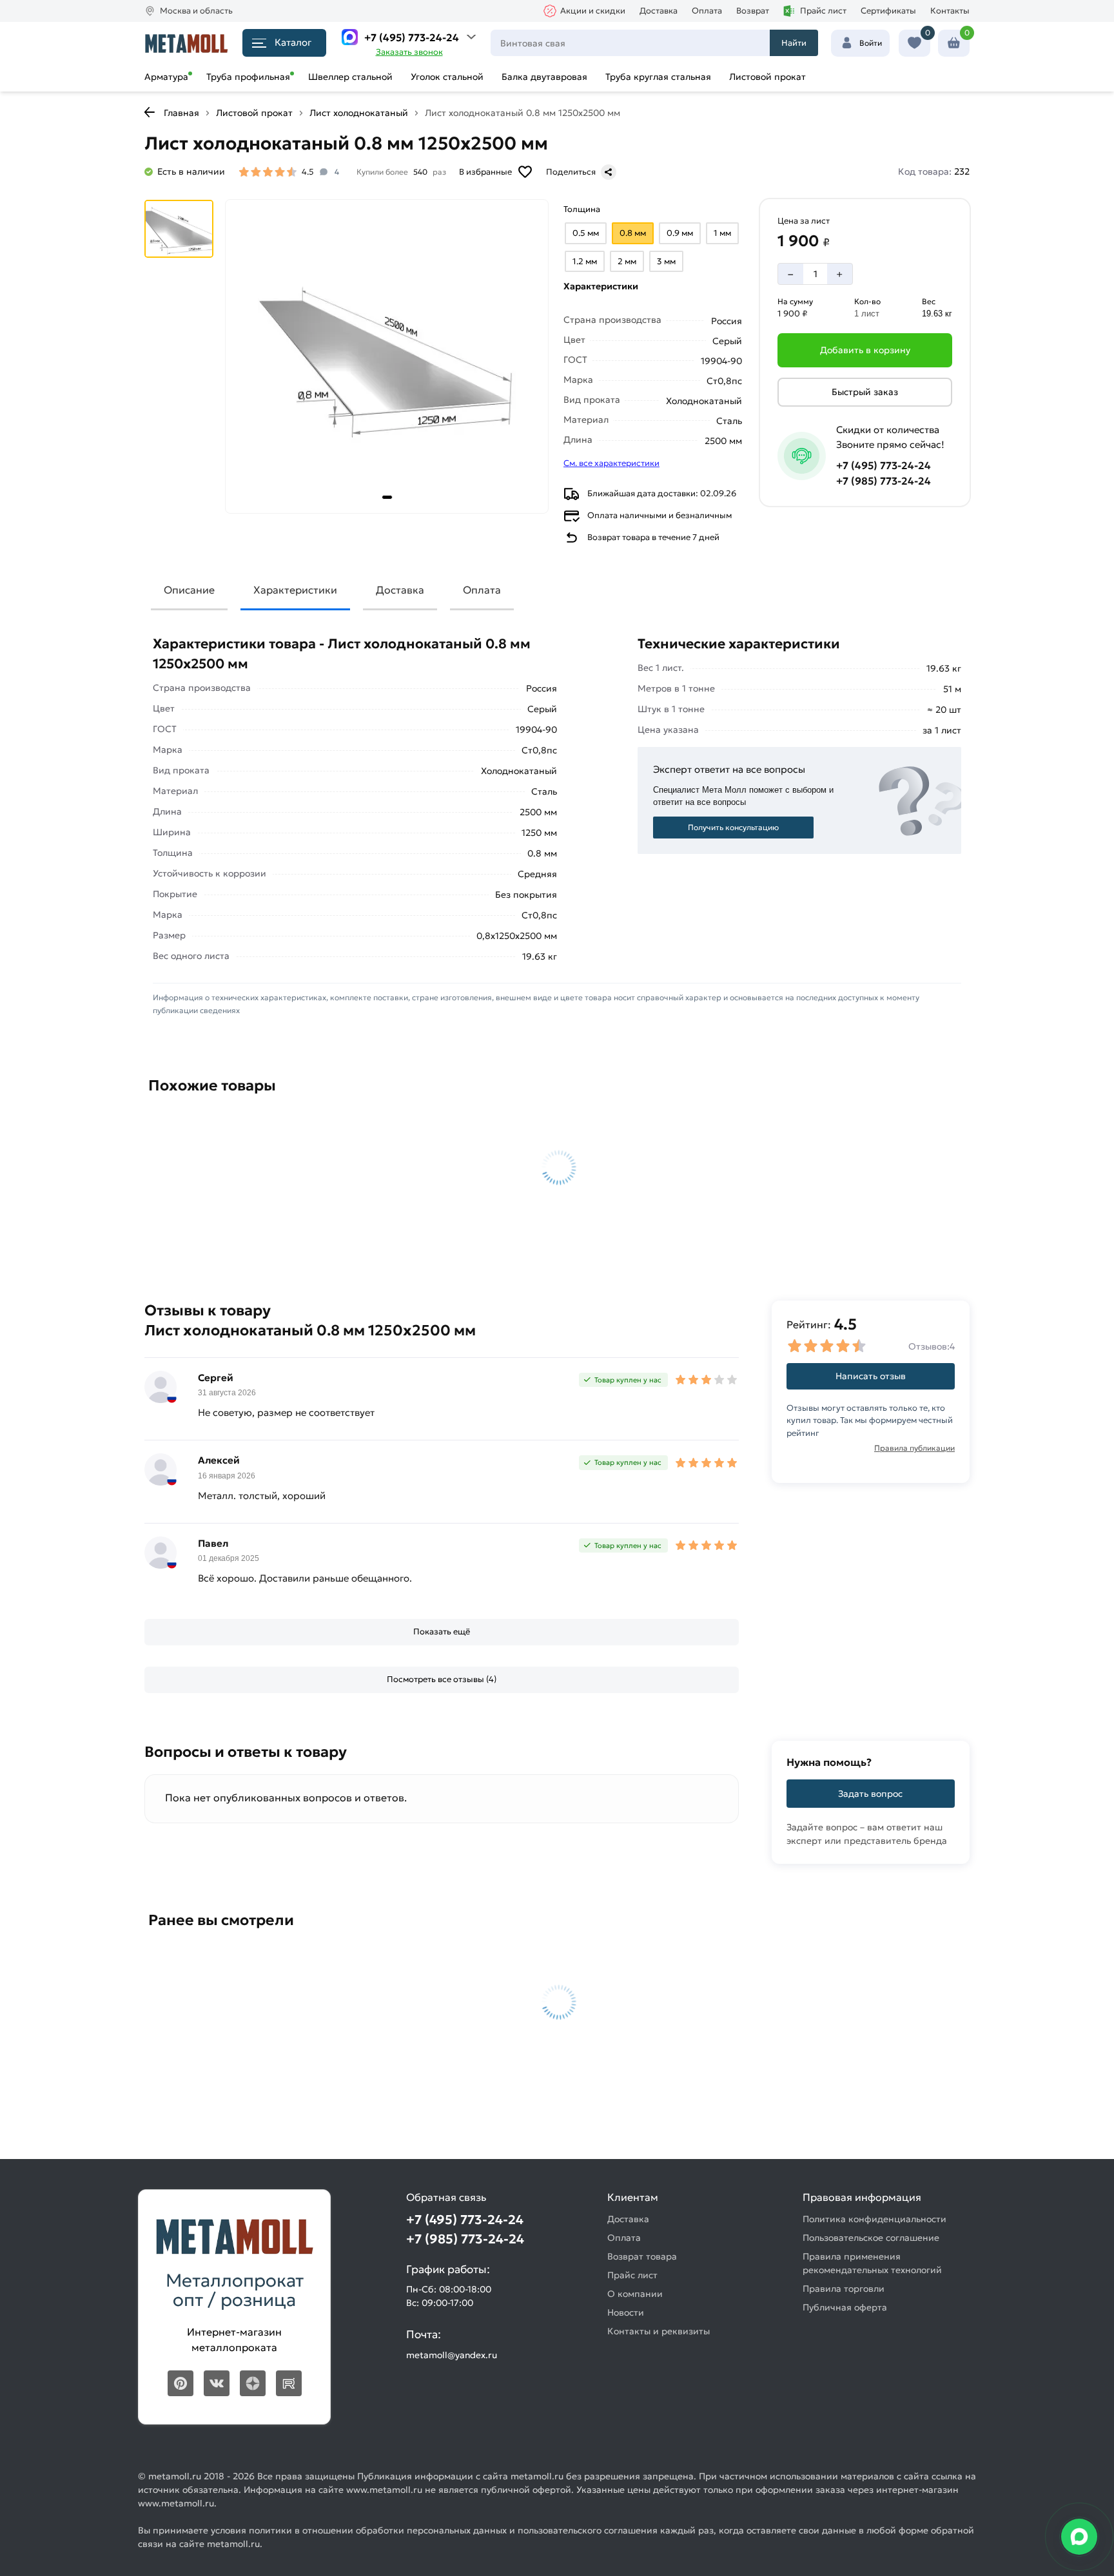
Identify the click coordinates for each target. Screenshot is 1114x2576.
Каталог (293, 42)
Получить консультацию (733, 827)
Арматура (166, 77)
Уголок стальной (447, 77)
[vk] (217, 2383)
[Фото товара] (387, 356)
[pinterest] (181, 2383)
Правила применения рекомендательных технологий (872, 2263)
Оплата (707, 11)
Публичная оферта (845, 2307)
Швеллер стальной (350, 77)
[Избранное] (914, 43)
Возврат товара (642, 2256)
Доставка (659, 11)
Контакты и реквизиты (659, 2331)
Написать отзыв (871, 1376)
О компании (635, 2294)
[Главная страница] (186, 43)
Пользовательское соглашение (871, 2238)
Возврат (753, 11)
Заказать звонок (409, 52)
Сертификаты (888, 11)
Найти (794, 43)
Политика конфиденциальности (875, 2219)
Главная (181, 113)
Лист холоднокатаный (359, 113)
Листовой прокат (767, 77)
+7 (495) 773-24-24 (412, 37)
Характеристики (295, 590)
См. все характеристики (611, 463)
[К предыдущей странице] (150, 112)
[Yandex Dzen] (253, 2383)
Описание (189, 590)
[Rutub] (289, 2383)
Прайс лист (823, 11)
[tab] (387, 497)
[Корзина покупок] (954, 43)
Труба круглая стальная (658, 77)
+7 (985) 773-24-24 (884, 481)
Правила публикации (914, 1448)
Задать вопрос (870, 1794)
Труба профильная (248, 77)
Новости (626, 2312)
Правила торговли (844, 2289)
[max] (350, 37)
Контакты (950, 11)
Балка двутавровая (544, 77)
